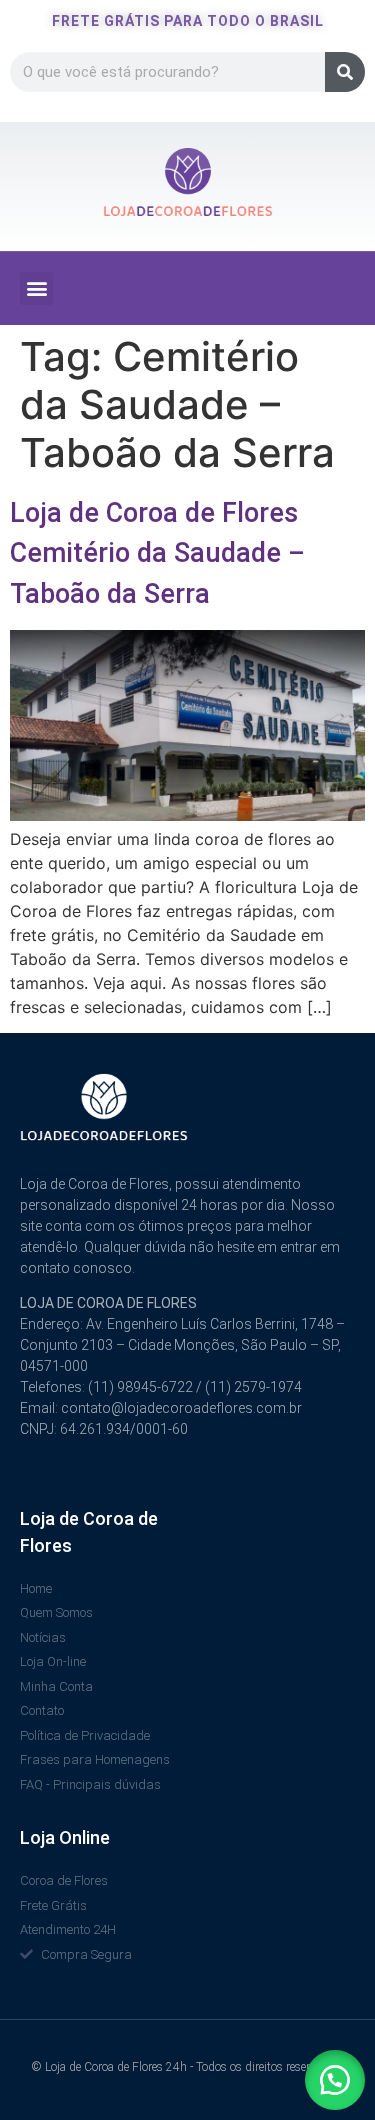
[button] (36, 288)
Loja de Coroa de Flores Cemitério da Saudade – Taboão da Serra (157, 553)
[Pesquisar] (345, 72)
